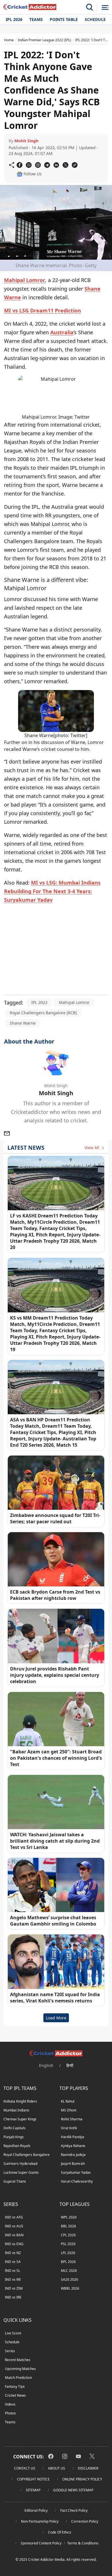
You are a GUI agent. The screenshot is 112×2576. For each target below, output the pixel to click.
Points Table (64, 19)
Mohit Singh (26, 141)
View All (92, 1148)
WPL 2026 (69, 2217)
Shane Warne (23, 1023)
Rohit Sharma (72, 2119)
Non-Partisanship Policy (40, 2521)
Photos (10, 2413)
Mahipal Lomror (25, 280)
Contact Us (25, 2468)
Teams (36, 19)
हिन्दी (70, 2065)
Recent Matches (18, 2360)
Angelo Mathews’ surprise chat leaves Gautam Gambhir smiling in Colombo (53, 1921)
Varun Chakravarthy (77, 2181)
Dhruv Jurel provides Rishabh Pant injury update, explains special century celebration (55, 1675)
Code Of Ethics (60, 2532)
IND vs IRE (13, 2297)
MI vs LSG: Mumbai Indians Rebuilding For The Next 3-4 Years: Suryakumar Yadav (52, 891)
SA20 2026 (69, 2279)
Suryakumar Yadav (76, 2172)
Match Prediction (18, 2378)
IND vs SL (12, 2271)
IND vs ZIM (14, 2288)
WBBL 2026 (70, 2288)
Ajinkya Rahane (73, 2146)
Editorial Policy (36, 2510)
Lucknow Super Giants (21, 2172)
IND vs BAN (14, 2235)
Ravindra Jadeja (73, 2155)
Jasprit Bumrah (73, 2164)
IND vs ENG (14, 2244)
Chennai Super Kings (20, 2119)
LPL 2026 (68, 2253)
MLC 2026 (69, 2271)
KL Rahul (68, 2101)
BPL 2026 (68, 2262)
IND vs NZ (13, 2253)
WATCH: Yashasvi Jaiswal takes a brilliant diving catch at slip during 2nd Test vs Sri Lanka (55, 1841)
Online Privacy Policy (82, 2479)
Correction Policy (85, 2521)
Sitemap (33, 2490)
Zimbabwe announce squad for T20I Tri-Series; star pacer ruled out (55, 1518)
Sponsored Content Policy (41, 2543)
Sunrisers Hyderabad (20, 2164)
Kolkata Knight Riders (20, 2101)
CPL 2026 (68, 2235)
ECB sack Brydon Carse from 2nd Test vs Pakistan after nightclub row (55, 1595)
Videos (10, 2404)
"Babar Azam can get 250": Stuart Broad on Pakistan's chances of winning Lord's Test (56, 1758)
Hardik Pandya (73, 2137)
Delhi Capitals (15, 2128)
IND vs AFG (14, 2217)
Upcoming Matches (20, 2369)
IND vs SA (13, 2262)
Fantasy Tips (15, 2386)
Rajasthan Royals (17, 2146)
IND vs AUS (14, 2226)
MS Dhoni (69, 2110)
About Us (57, 2468)
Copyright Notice (33, 2479)
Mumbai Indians (16, 2110)
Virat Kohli (69, 2128)
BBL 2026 (68, 2226)
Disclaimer (88, 2468)
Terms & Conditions (83, 2543)
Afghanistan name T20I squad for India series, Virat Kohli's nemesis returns (55, 1998)
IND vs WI (13, 2279)
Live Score (13, 2333)
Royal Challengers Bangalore (27, 2155)
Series (10, 2351)
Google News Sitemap (73, 2490)
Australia (62, 332)
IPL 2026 (14, 19)
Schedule (95, 19)
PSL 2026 (68, 2244)
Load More (56, 2018)
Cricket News (15, 2395)
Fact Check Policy (74, 2510)
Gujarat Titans (15, 2181)
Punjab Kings (14, 2137)
